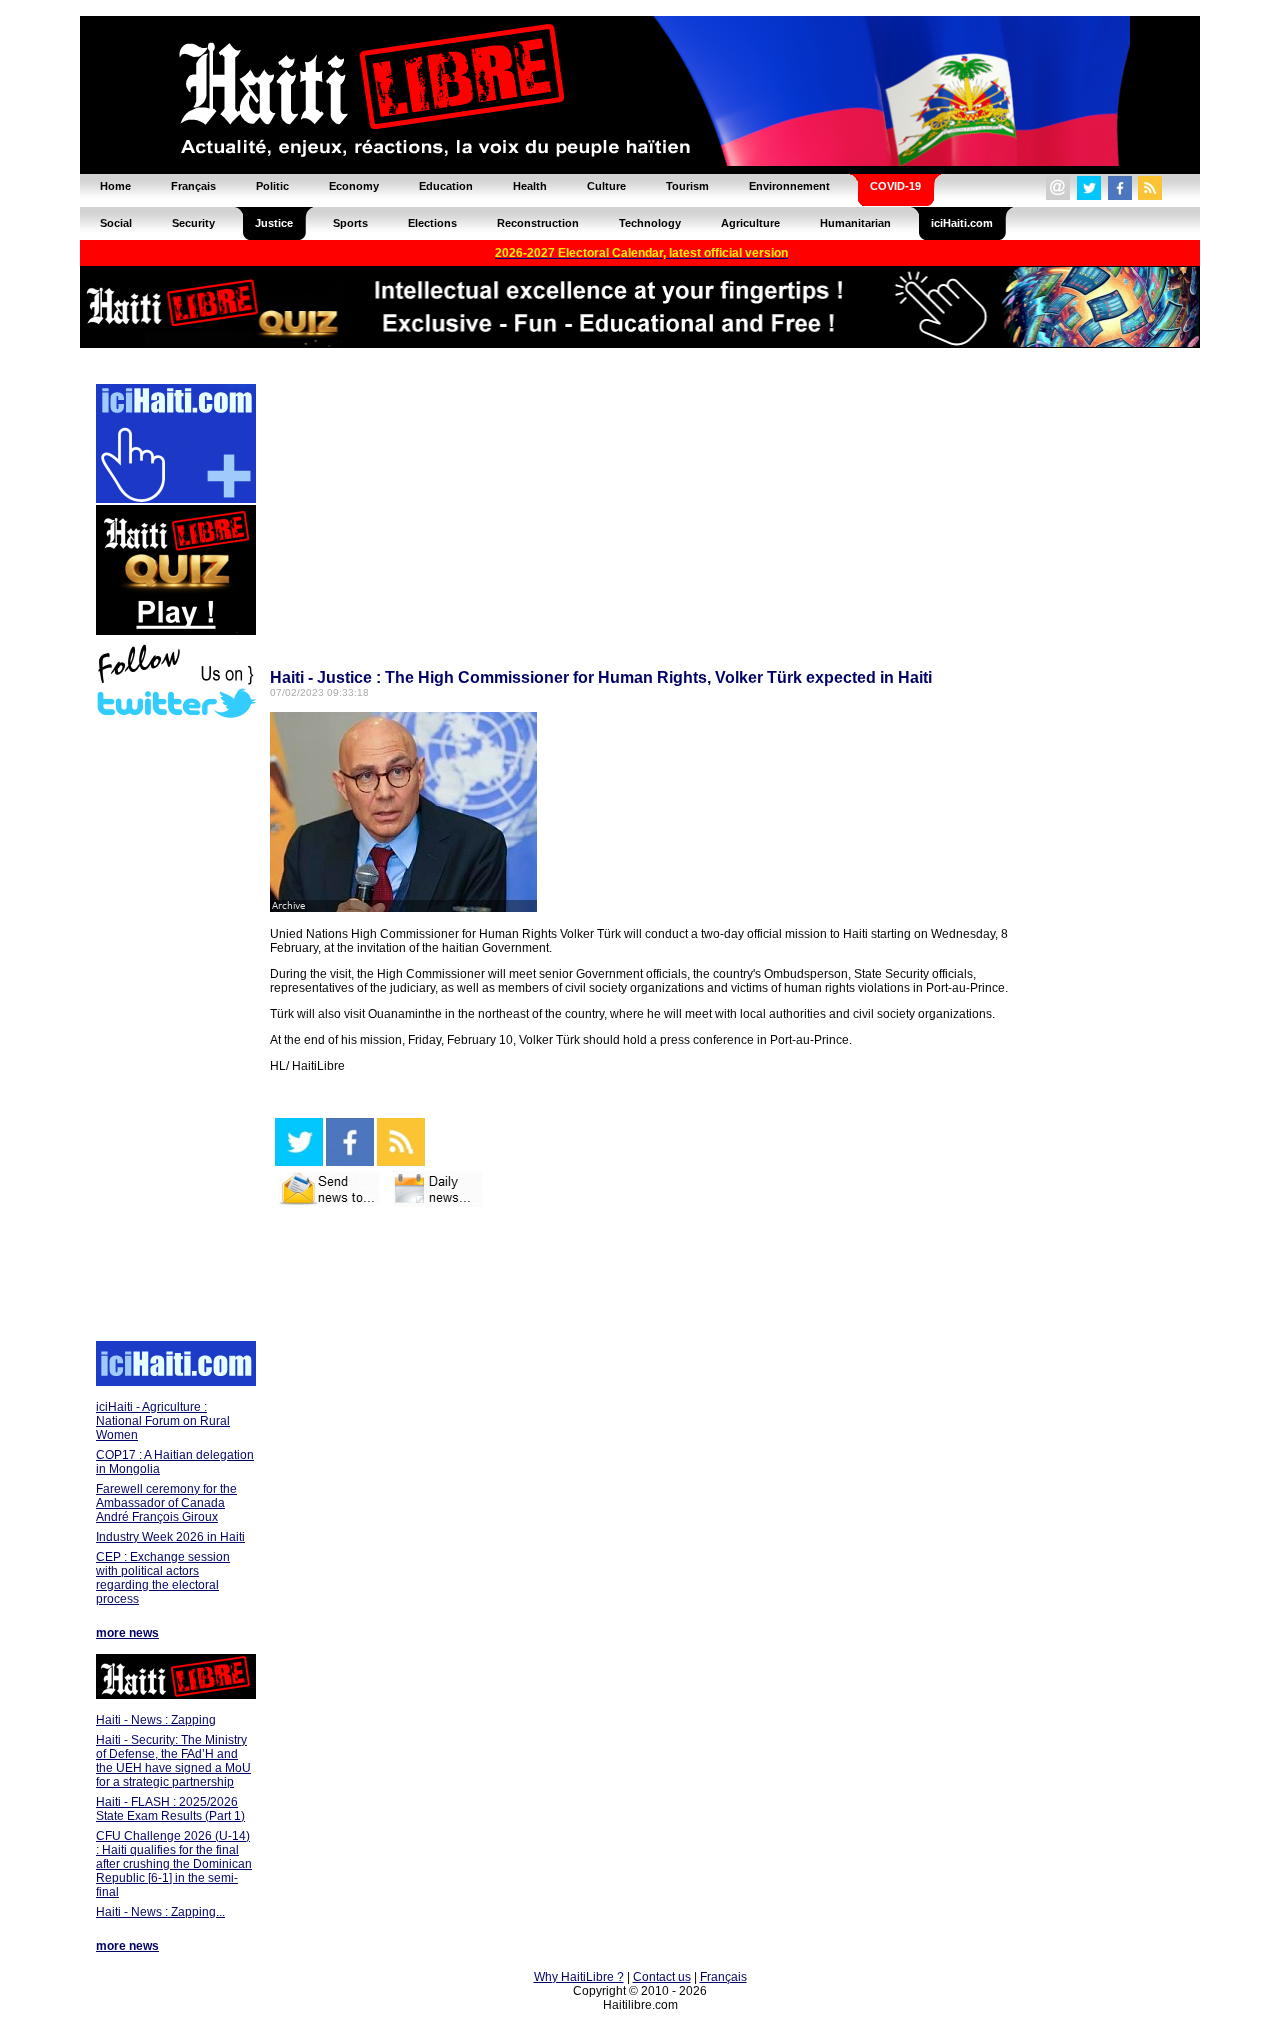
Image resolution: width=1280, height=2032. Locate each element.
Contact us (662, 1977)
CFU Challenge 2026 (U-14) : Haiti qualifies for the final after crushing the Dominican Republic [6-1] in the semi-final (174, 1864)
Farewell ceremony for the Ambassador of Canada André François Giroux (166, 1503)
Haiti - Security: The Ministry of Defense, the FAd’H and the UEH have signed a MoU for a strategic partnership (173, 1761)
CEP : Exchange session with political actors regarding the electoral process (163, 1578)
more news (127, 1633)
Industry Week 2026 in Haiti (170, 1537)
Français (723, 1977)
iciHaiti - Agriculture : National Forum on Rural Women (163, 1421)
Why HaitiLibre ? (579, 1977)
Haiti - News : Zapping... (160, 1912)
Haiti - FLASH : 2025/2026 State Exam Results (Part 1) (170, 1809)
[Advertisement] (175, 1032)
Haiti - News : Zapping (156, 1720)
